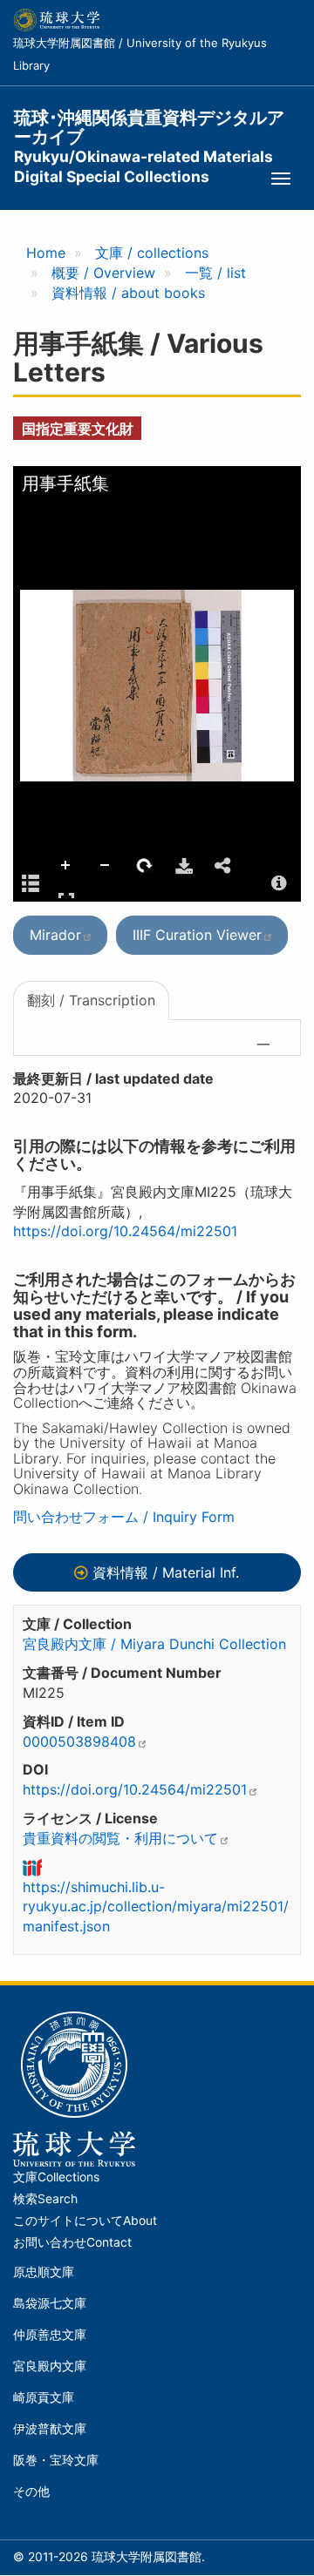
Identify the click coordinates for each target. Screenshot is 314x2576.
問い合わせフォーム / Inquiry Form (124, 1517)
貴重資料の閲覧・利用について (120, 1838)
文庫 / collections (152, 253)
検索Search (45, 2199)
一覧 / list (215, 273)
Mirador (55, 935)
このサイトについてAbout (85, 2221)
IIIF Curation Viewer (197, 935)
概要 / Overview (103, 273)
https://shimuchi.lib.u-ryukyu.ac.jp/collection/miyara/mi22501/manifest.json (156, 1907)
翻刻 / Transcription (91, 1000)
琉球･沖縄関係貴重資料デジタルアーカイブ (149, 128)
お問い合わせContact (72, 2242)
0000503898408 (79, 1741)
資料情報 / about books (128, 293)
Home (46, 253)
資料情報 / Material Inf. (166, 1572)
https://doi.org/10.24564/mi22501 (125, 1231)
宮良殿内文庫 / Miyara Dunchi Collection (154, 1644)
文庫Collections (56, 2177)
